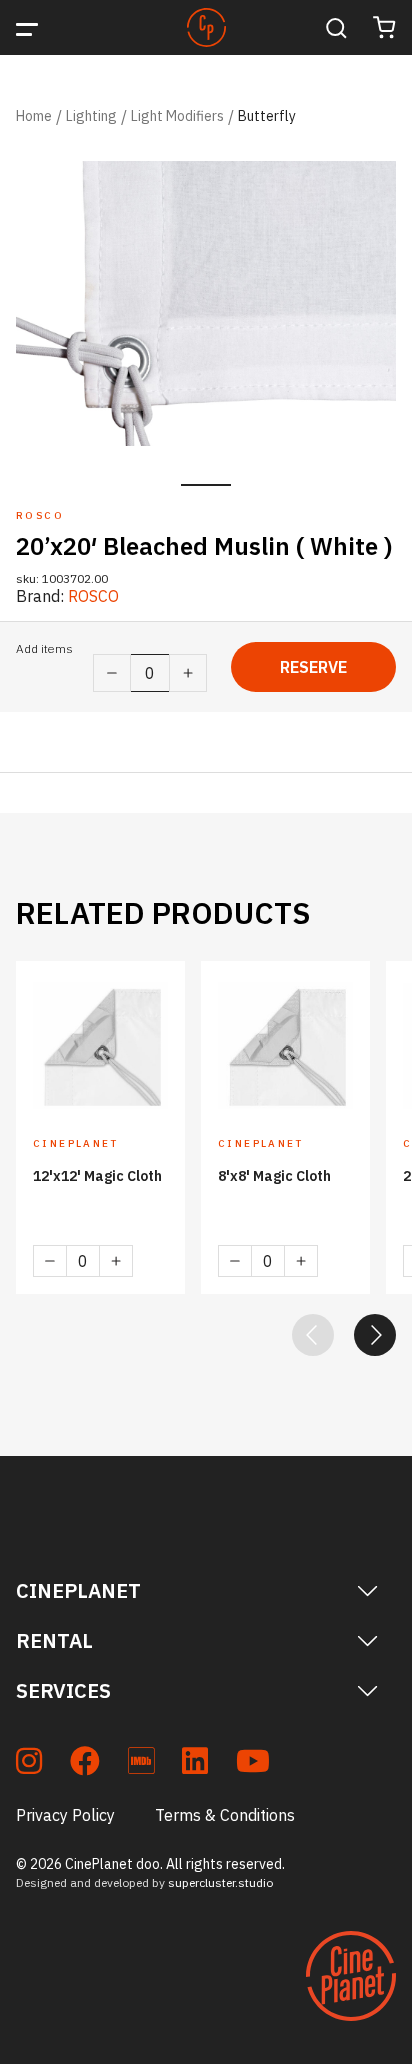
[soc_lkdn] (195, 1764)
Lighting (91, 116)
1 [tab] (206, 485)
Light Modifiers (177, 116)
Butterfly (267, 116)
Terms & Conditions (225, 1815)
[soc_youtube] (253, 1764)
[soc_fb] (85, 1764)
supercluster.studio (220, 1882)
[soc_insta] (29, 1764)
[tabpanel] (206, 303)
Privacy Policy (65, 1815)
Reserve (313, 667)
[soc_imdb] (141, 1764)
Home (34, 116)
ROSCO (93, 596)
